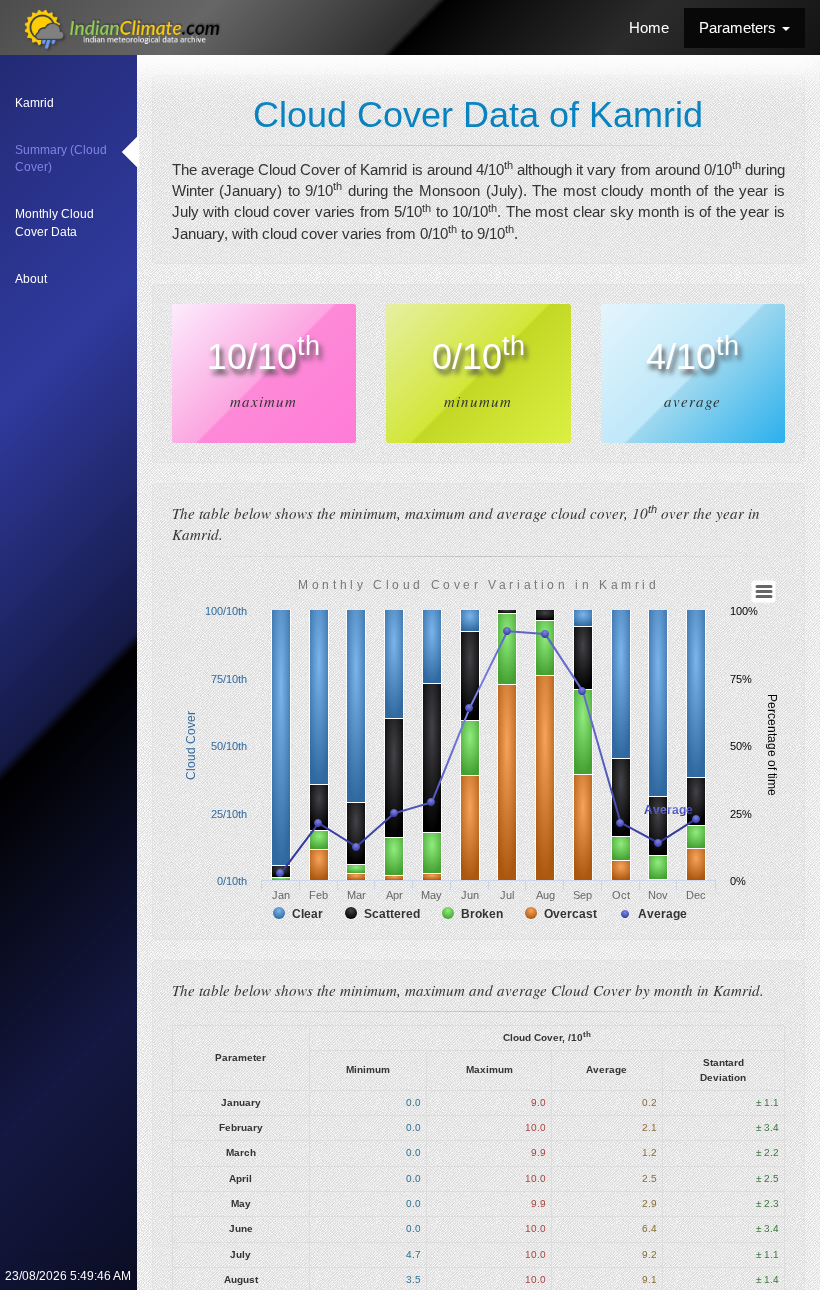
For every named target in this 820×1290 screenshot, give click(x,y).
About (31, 279)
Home (649, 27)
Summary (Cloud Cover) (61, 158)
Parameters (739, 27)
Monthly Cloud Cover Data (54, 222)
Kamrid (34, 103)
